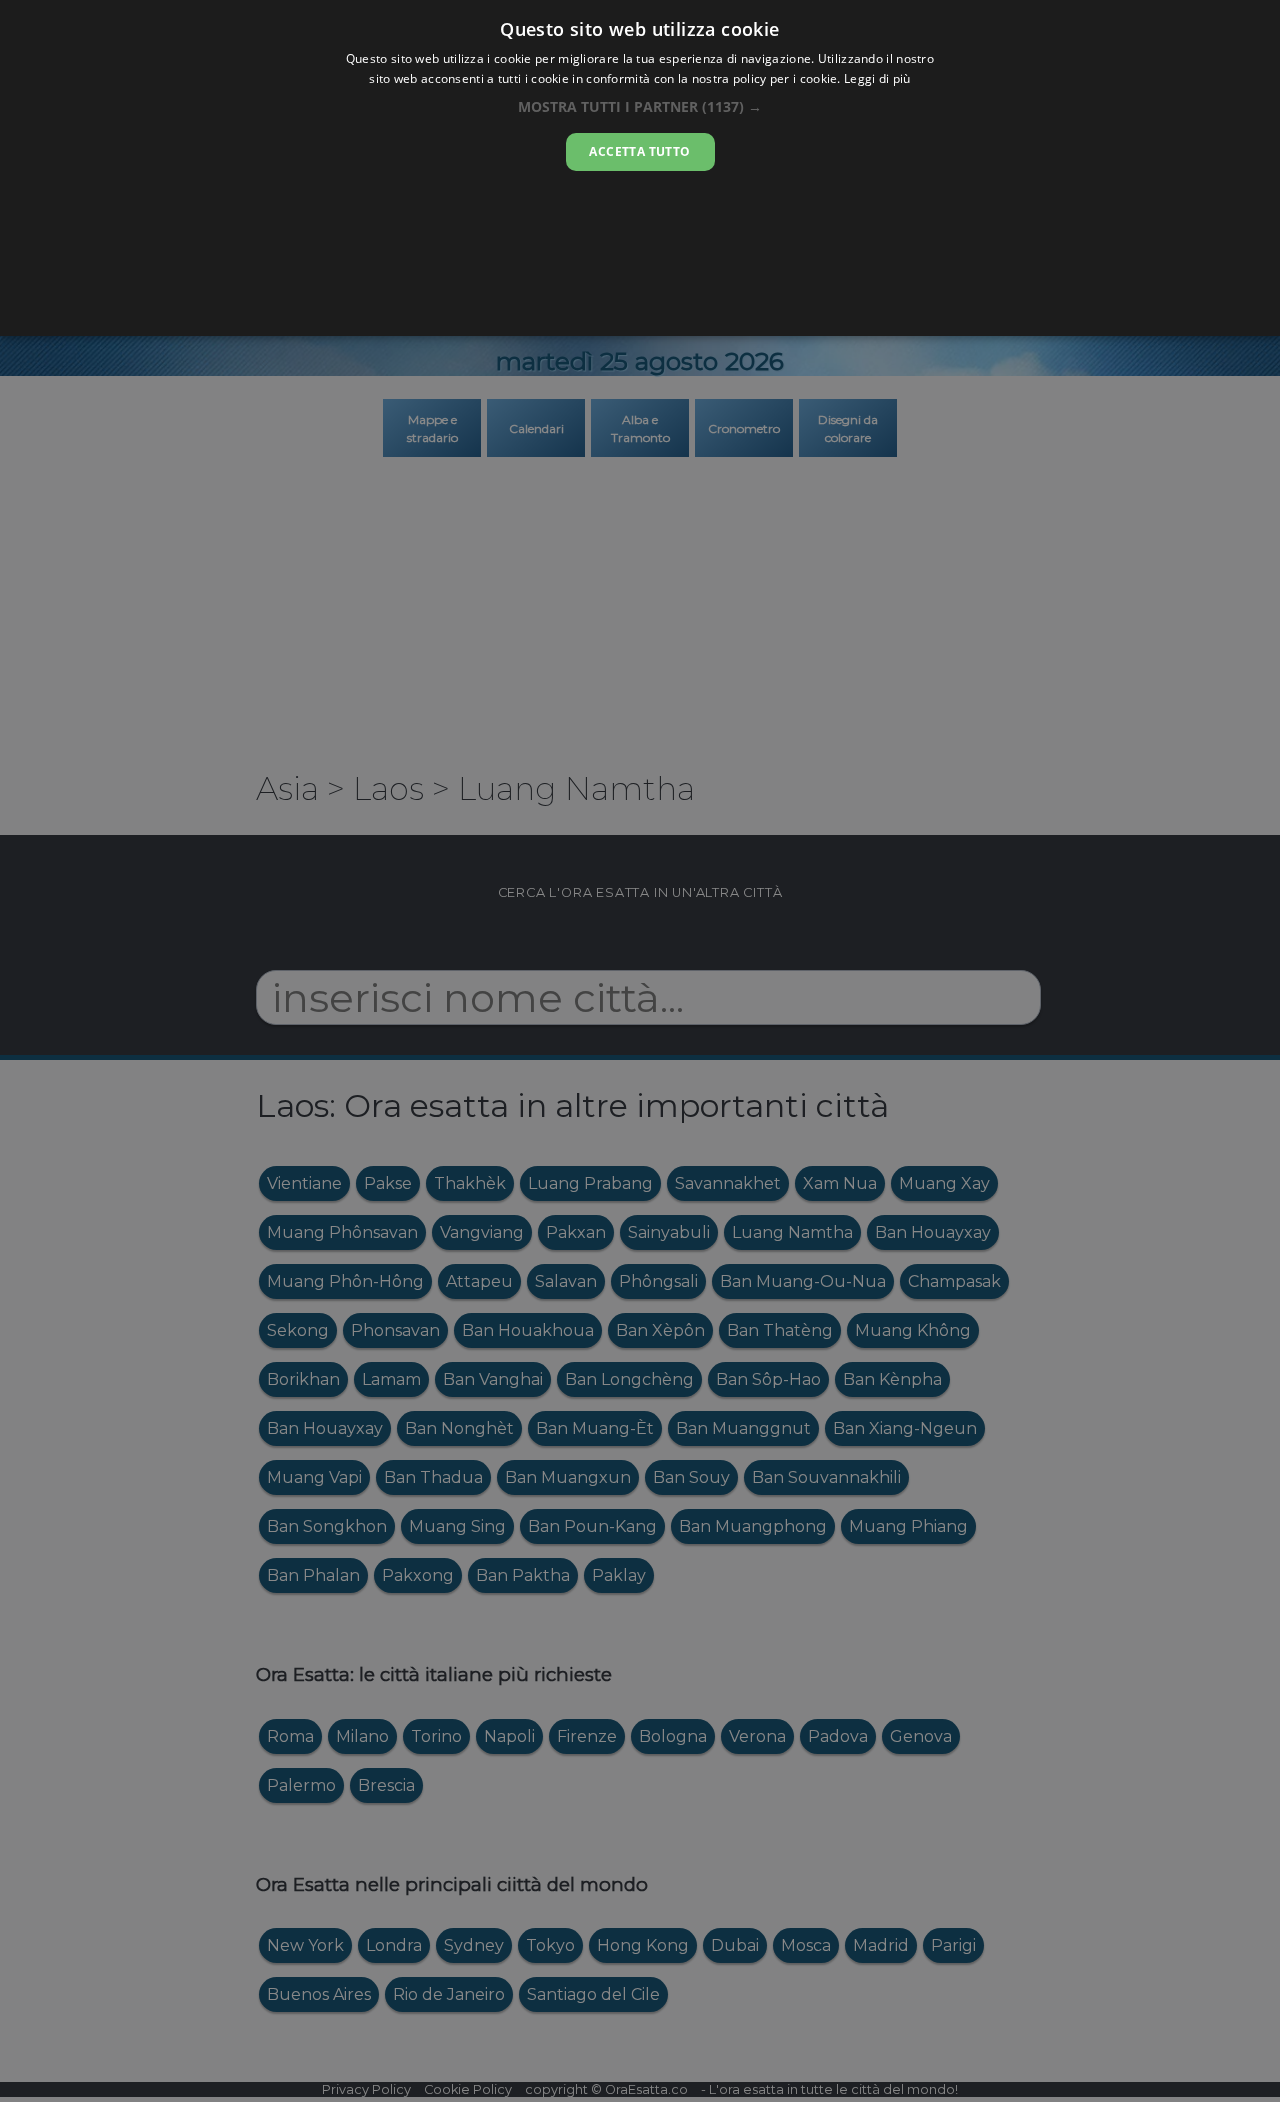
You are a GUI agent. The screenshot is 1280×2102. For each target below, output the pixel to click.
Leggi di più (877, 78)
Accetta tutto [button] (639, 151)
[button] (640, 106)
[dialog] (640, 168)
